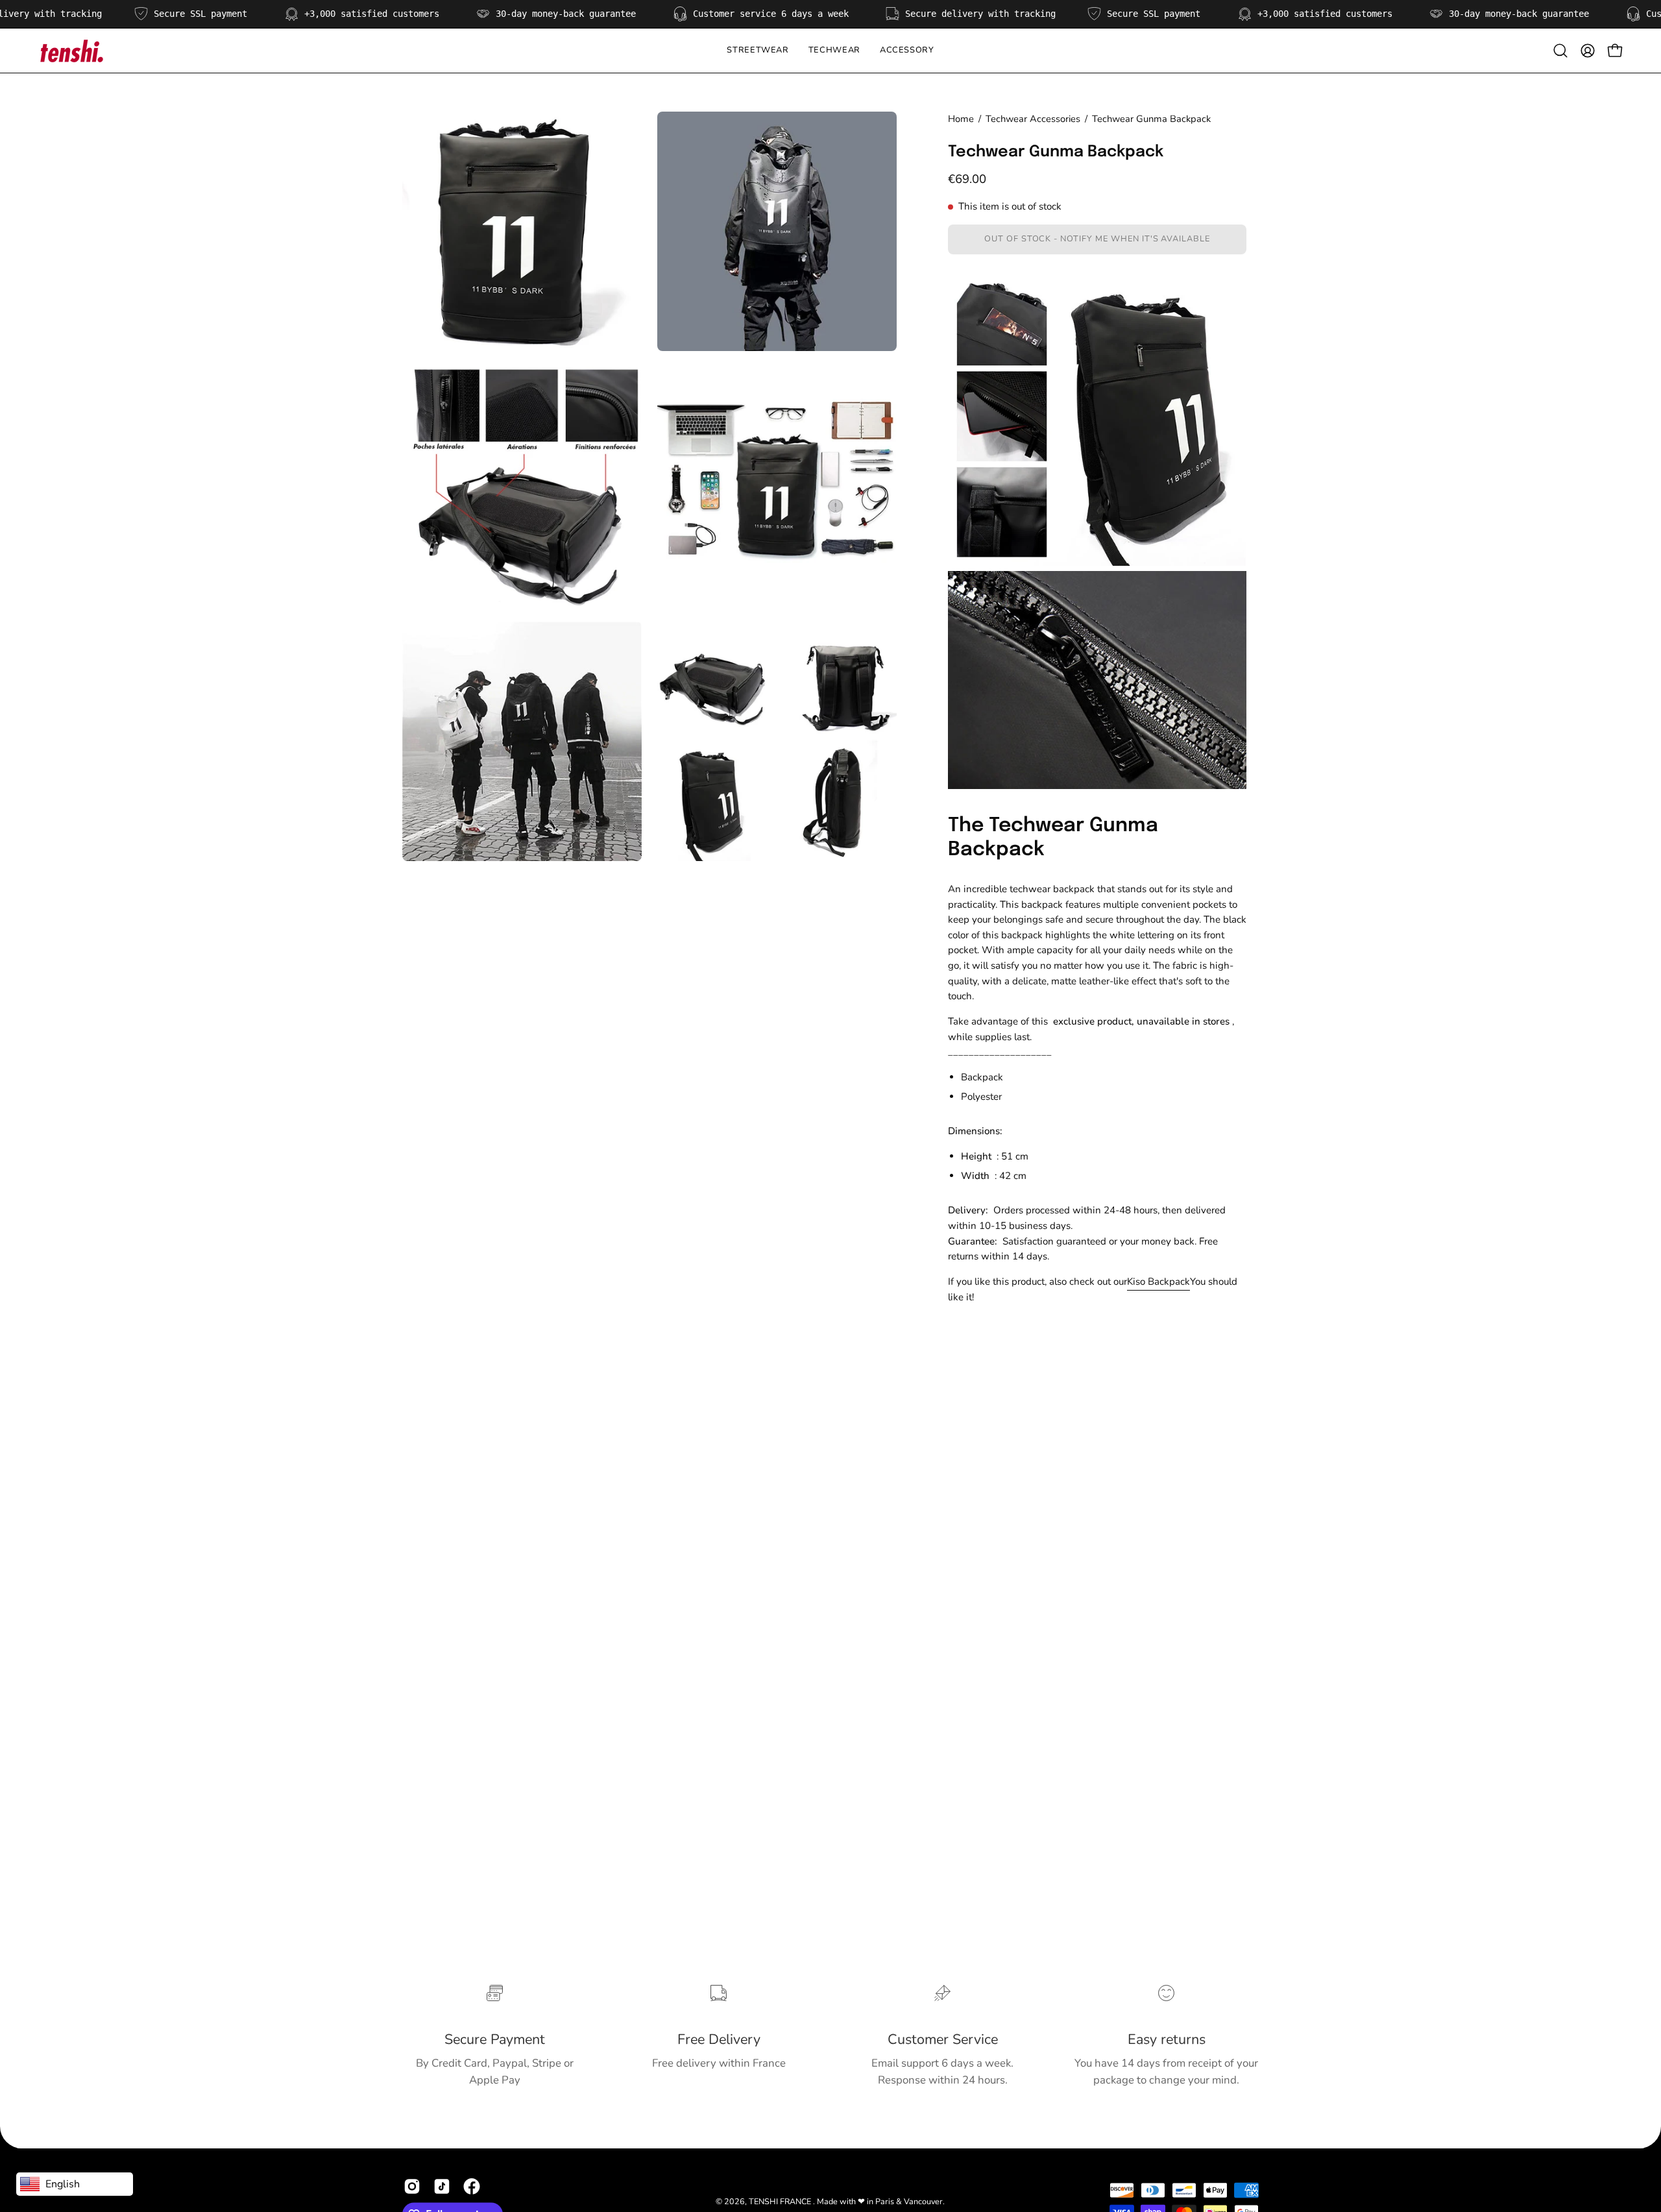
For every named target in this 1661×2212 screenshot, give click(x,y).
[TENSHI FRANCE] (71, 51)
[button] (834, 51)
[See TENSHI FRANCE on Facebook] (472, 2187)
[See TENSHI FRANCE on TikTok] (442, 2187)
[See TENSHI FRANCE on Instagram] (412, 2187)
